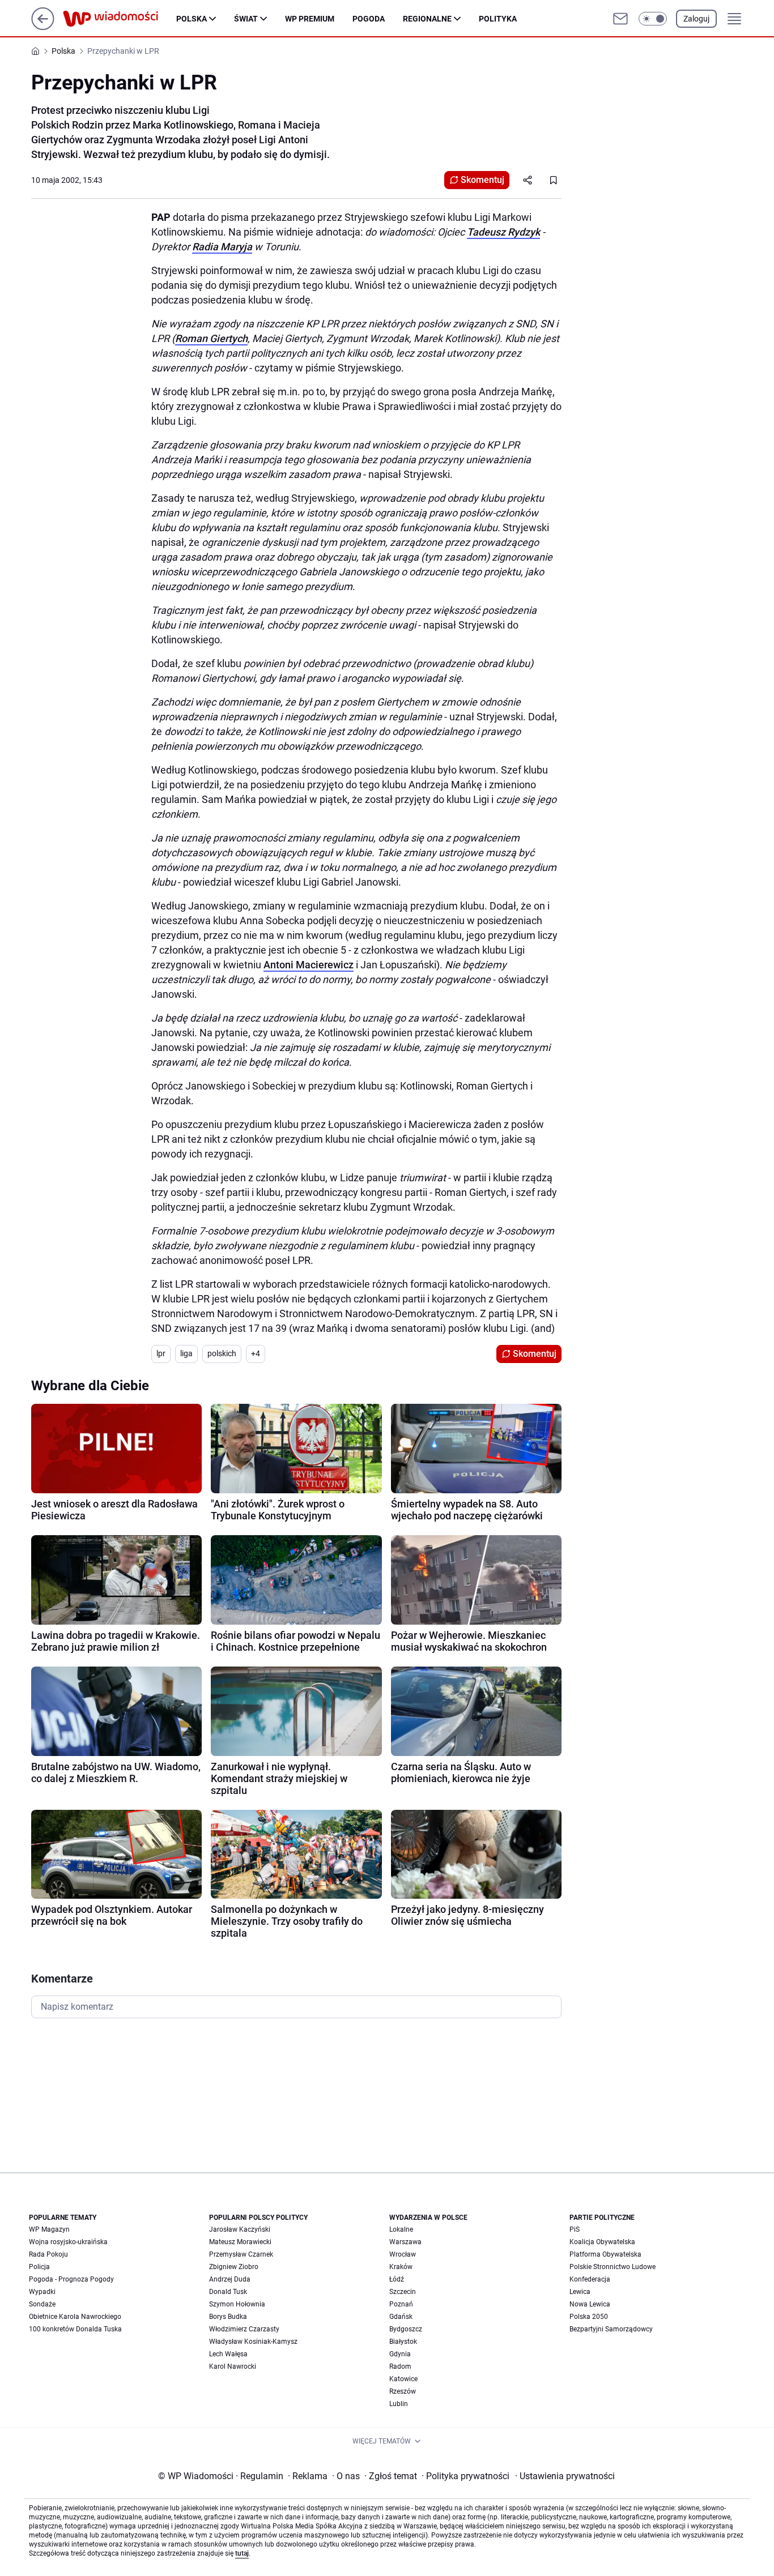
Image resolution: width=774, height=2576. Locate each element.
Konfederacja (590, 2279)
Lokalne (401, 2229)
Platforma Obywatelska (605, 2254)
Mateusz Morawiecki (240, 2242)
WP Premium (310, 19)
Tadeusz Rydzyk (503, 232)
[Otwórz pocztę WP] (620, 19)
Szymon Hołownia (237, 2304)
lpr (161, 1353)
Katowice (403, 2379)
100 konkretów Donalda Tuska (75, 2329)
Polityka (498, 19)
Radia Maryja (222, 247)
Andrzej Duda (230, 2279)
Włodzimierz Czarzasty (244, 2329)
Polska (192, 19)
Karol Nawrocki (233, 2366)
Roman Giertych (211, 338)
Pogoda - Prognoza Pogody (71, 2279)
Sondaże (42, 2304)
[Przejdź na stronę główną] (43, 27)
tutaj (242, 2553)
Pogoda (369, 19)
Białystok (403, 2342)
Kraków (401, 2267)
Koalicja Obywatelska (602, 2242)
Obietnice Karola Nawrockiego (75, 2317)
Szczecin (403, 2292)
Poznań (401, 2304)
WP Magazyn (49, 2229)
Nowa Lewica (590, 2304)
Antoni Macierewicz (309, 965)
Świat (246, 19)
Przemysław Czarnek (241, 2254)
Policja (39, 2267)
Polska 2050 (589, 2317)
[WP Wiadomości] (120, 19)
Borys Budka (228, 2317)
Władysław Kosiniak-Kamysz (253, 2342)
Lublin (399, 2404)
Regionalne (427, 19)
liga (186, 1353)
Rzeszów (403, 2391)
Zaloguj (696, 19)
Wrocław (403, 2254)
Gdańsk (401, 2317)
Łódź (397, 2279)
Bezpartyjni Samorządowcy (611, 2329)
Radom (400, 2366)
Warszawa (405, 2242)
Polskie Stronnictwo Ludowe (613, 2267)
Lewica (580, 2292)
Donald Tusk (228, 2292)
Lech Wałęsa (228, 2354)
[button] (653, 19)
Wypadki (42, 2292)
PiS (575, 2229)
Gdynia (400, 2354)
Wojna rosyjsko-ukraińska (68, 2242)
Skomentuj (482, 180)
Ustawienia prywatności (565, 2476)
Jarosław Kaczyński (240, 2229)
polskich (222, 1353)
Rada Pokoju (48, 2254)
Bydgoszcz (406, 2329)
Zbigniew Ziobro (234, 2267)
